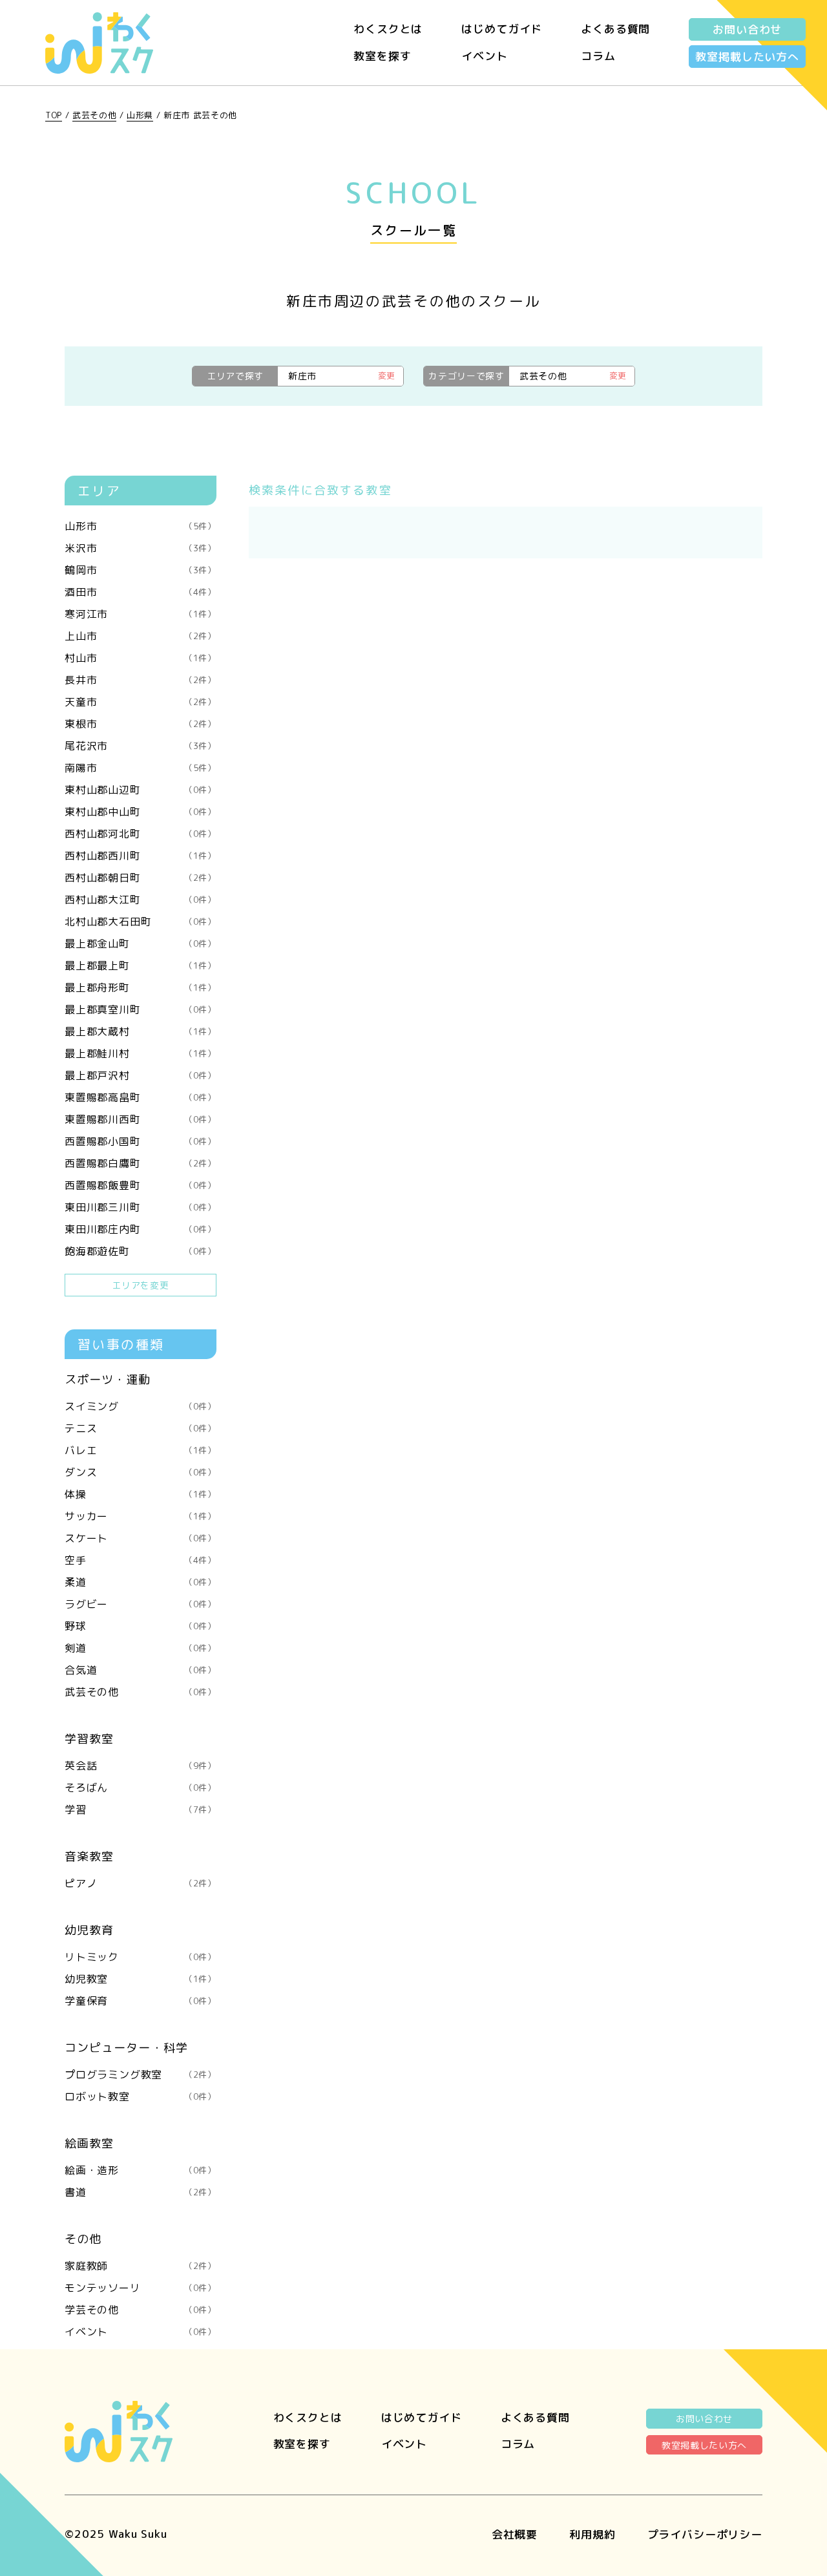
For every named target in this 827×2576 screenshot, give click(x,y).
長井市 (141, 680)
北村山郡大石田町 (141, 922)
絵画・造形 (141, 2170)
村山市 (141, 658)
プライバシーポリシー (705, 2534)
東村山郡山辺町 (141, 790)
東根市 (141, 724)
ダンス (141, 1472)
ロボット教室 (141, 2096)
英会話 (141, 1766)
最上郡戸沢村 (141, 1075)
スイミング (141, 1406)
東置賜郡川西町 (141, 1119)
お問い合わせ (747, 29)
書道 (141, 2192)
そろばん (141, 1788)
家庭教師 (141, 2266)
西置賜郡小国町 (141, 1141)
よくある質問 (615, 29)
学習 (141, 1810)
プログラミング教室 (141, 2075)
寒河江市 (141, 614)
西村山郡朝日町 (141, 878)
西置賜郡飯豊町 (141, 1185)
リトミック (141, 1957)
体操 (141, 1494)
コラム (598, 56)
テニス (141, 1428)
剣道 (141, 1648)
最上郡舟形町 (141, 987)
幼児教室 (141, 1979)
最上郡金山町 (141, 944)
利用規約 (592, 2534)
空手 (141, 1560)
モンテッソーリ (141, 2288)
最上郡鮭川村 (141, 1053)
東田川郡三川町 (141, 1207)
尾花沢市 (141, 746)
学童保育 (141, 2001)
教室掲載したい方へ (747, 57)
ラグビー (141, 1604)
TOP (54, 115)
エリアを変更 (140, 1285)
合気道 (141, 1670)
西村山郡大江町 (141, 900)
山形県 (140, 115)
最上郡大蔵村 (141, 1031)
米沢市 (141, 548)
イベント (484, 56)
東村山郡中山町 (141, 812)
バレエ (141, 1450)
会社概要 (515, 2534)
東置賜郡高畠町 (141, 1097)
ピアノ (141, 1883)
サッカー (141, 1516)
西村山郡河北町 (141, 834)
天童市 (141, 702)
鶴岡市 (141, 570)
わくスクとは (388, 29)
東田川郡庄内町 (141, 1229)
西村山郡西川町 (141, 856)
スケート (141, 1538)
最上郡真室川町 (141, 1009)
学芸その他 (141, 2310)
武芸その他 (94, 115)
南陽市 (141, 768)
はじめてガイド (502, 29)
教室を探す (382, 56)
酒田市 (141, 592)
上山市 (141, 636)
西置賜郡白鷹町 (141, 1163)
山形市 (141, 526)
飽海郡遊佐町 (141, 1251)
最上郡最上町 (141, 966)
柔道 (141, 1582)
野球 (141, 1626)
